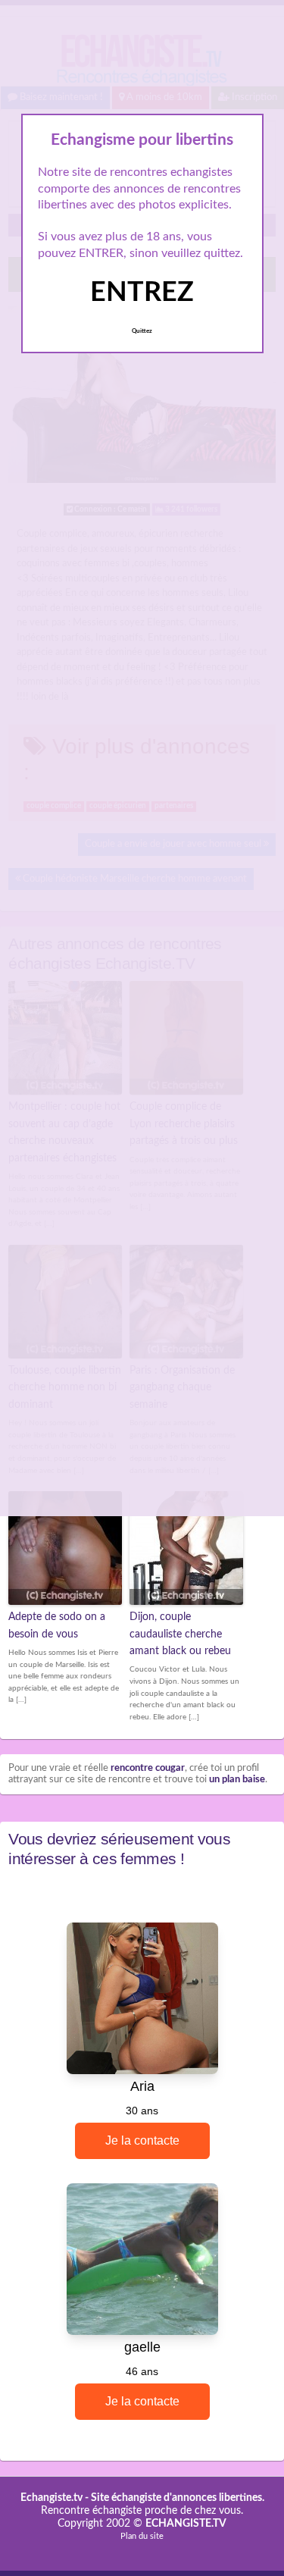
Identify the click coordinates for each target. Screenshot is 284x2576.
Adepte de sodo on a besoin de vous (57, 1625)
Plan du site (142, 2536)
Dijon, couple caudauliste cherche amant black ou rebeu (180, 1634)
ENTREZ (142, 293)
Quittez (142, 331)
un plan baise (237, 1780)
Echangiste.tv (51, 2498)
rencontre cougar (148, 1768)
